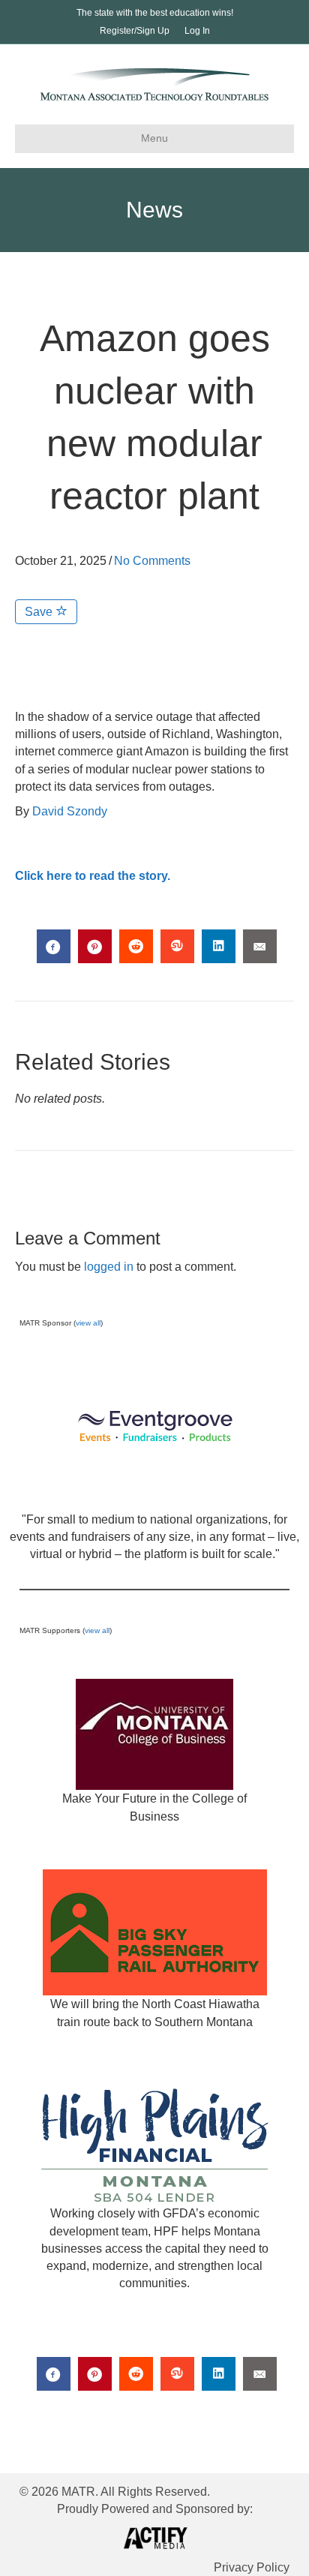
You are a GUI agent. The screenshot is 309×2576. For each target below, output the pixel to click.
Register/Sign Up (135, 31)
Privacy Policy (252, 2567)
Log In (197, 31)
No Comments (152, 561)
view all (88, 1323)
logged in (109, 1267)
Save (40, 612)
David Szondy (70, 811)
